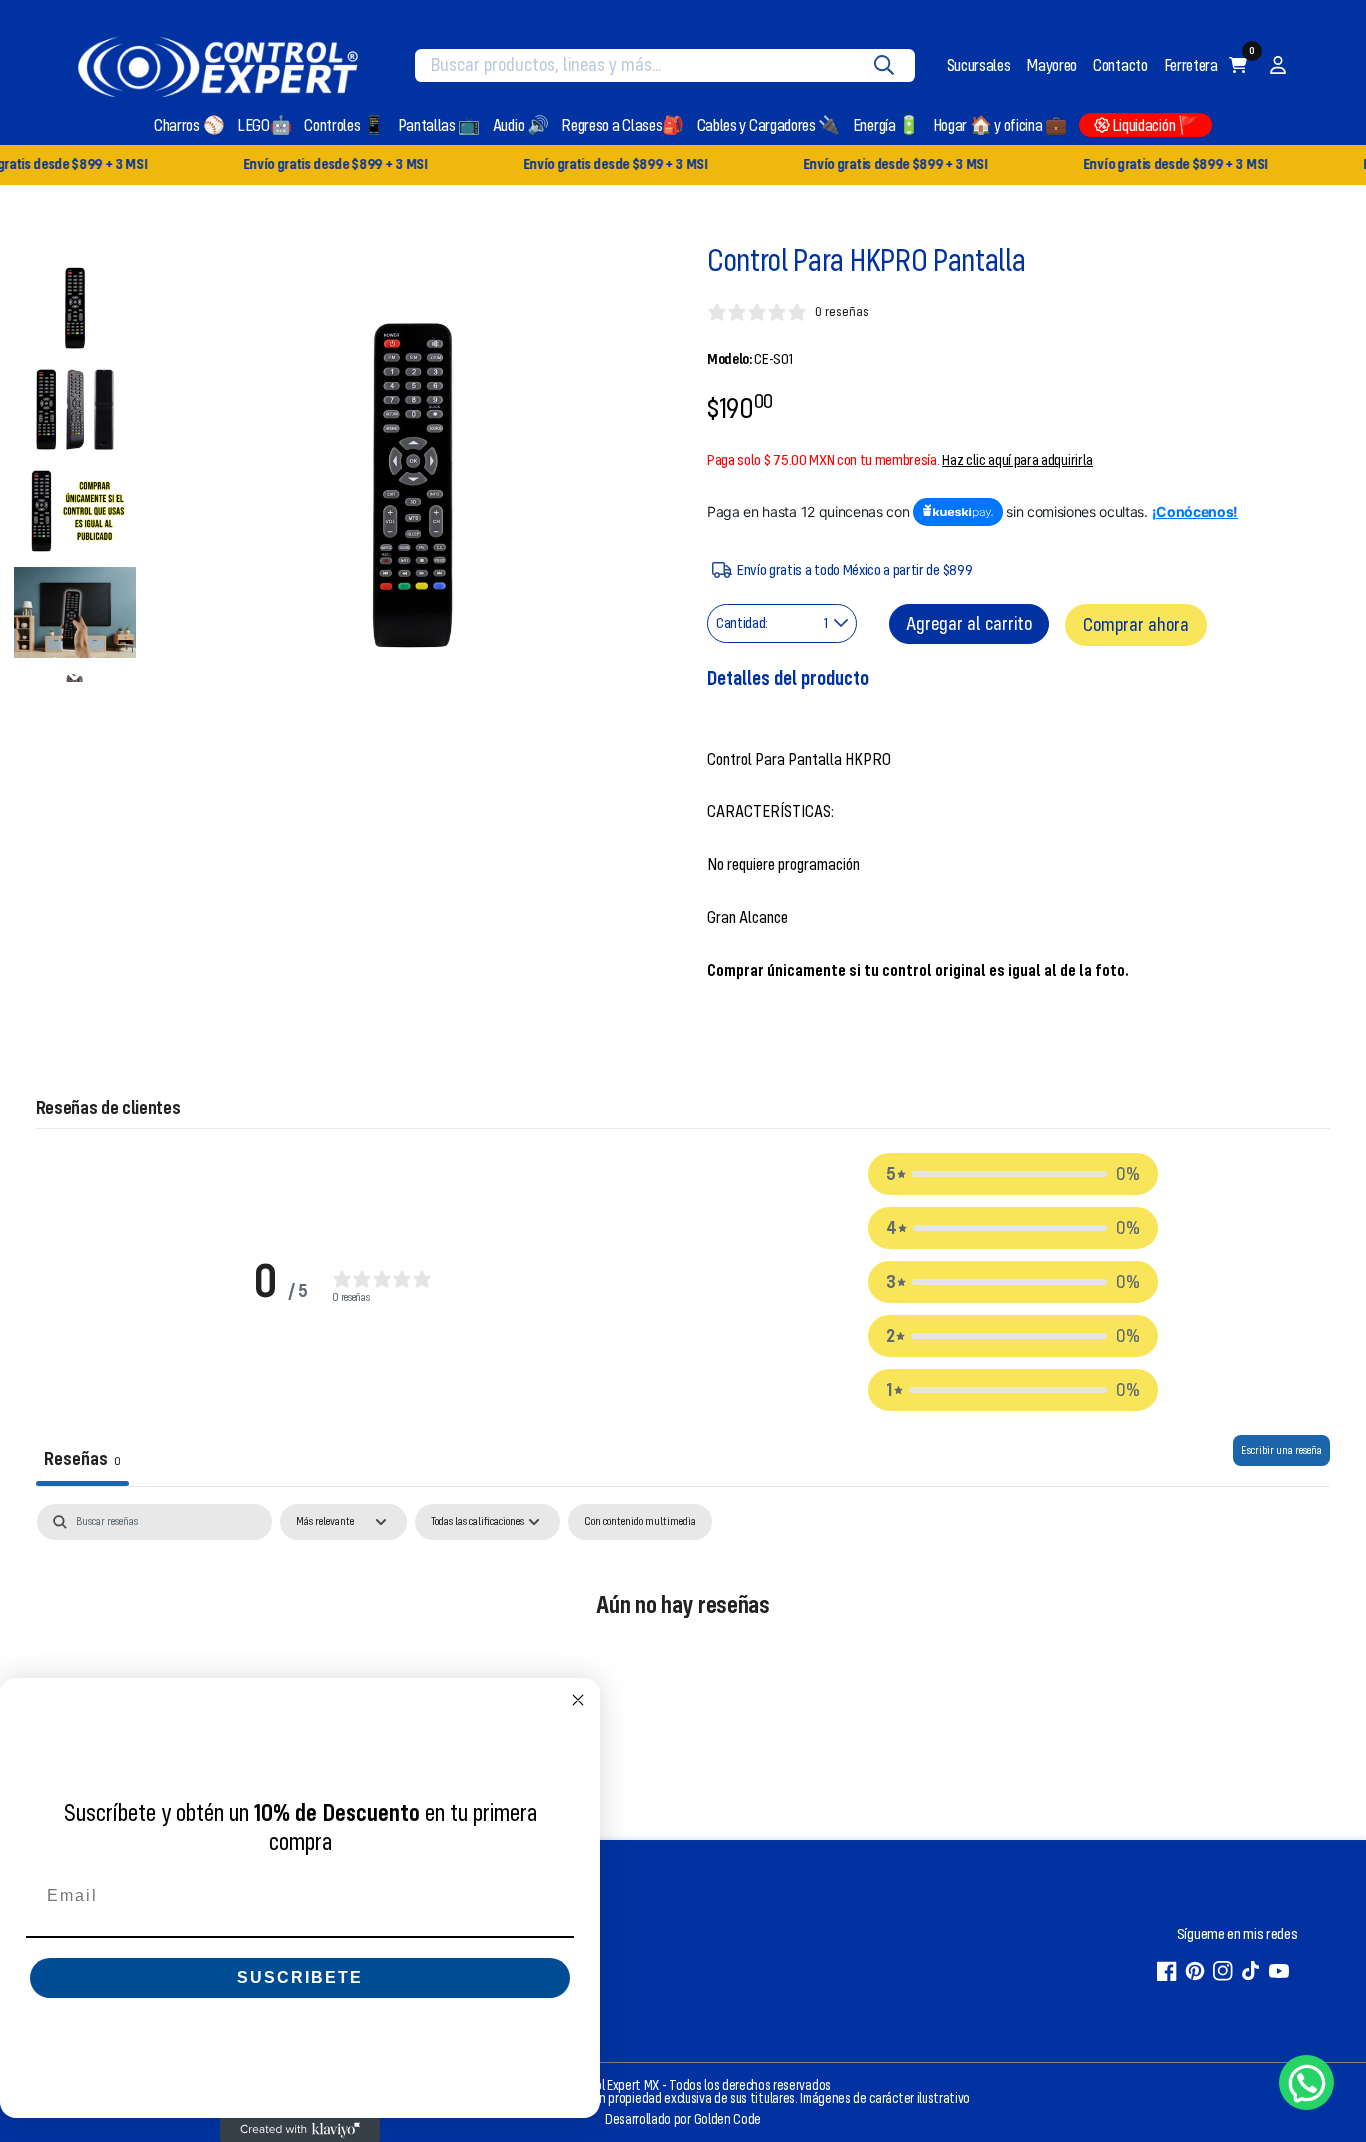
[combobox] (650, 65)
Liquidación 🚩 (1156, 125)
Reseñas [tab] (82, 1458)
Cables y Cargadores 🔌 (768, 125)
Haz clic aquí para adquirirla (1017, 460)
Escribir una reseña (1281, 1450)
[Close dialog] (578, 1700)
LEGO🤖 (264, 125)
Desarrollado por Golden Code (683, 2119)
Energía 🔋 (886, 125)
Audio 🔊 (521, 125)
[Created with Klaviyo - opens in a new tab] (300, 2130)
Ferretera (1191, 65)
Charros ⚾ (189, 125)
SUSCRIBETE (300, 1977)
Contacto (1120, 65)
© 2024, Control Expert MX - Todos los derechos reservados (675, 2085)
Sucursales (979, 65)
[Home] (218, 65)
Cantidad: (742, 623)
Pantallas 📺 (439, 125)
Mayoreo (1051, 65)
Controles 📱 (344, 125)
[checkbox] (640, 1522)
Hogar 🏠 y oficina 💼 (1000, 125)
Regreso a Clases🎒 (622, 125)
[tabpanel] (683, 1666)
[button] (1013, 1174)
